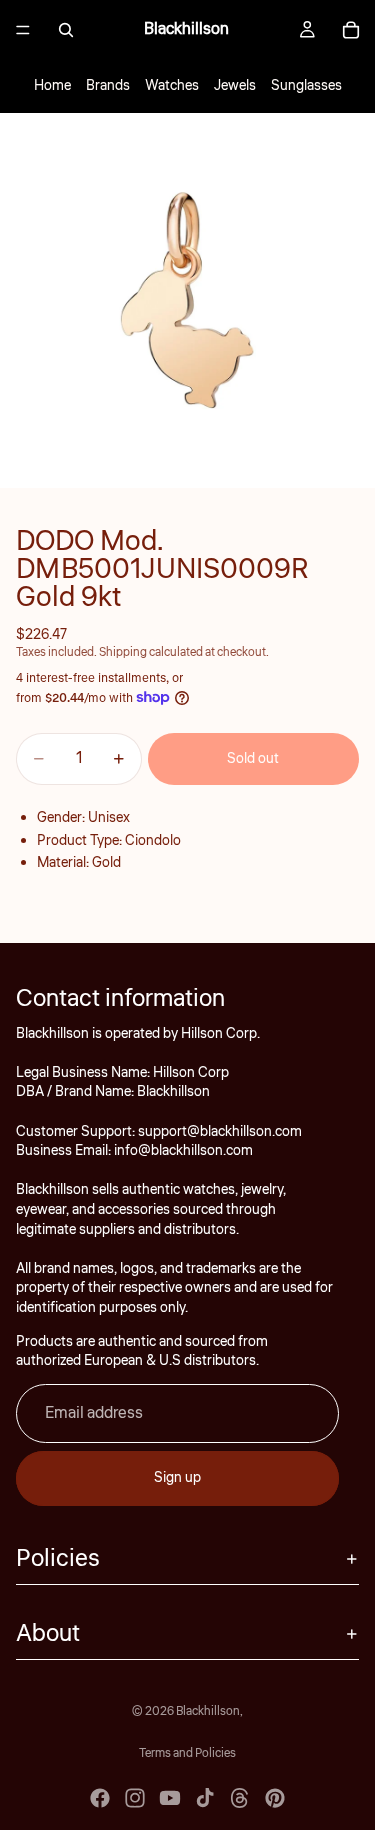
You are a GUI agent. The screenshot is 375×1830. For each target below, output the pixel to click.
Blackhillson (208, 1711)
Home (52, 86)
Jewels (235, 86)
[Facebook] (100, 1798)
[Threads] (240, 1798)
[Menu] (23, 30)
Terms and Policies (187, 1753)
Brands (108, 86)
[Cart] (351, 30)
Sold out (253, 759)
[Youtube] (170, 1798)
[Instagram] (135, 1798)
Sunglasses (306, 86)
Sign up (177, 1478)
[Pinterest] (275, 1798)
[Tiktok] (205, 1798)
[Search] (66, 30)
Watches (172, 86)
